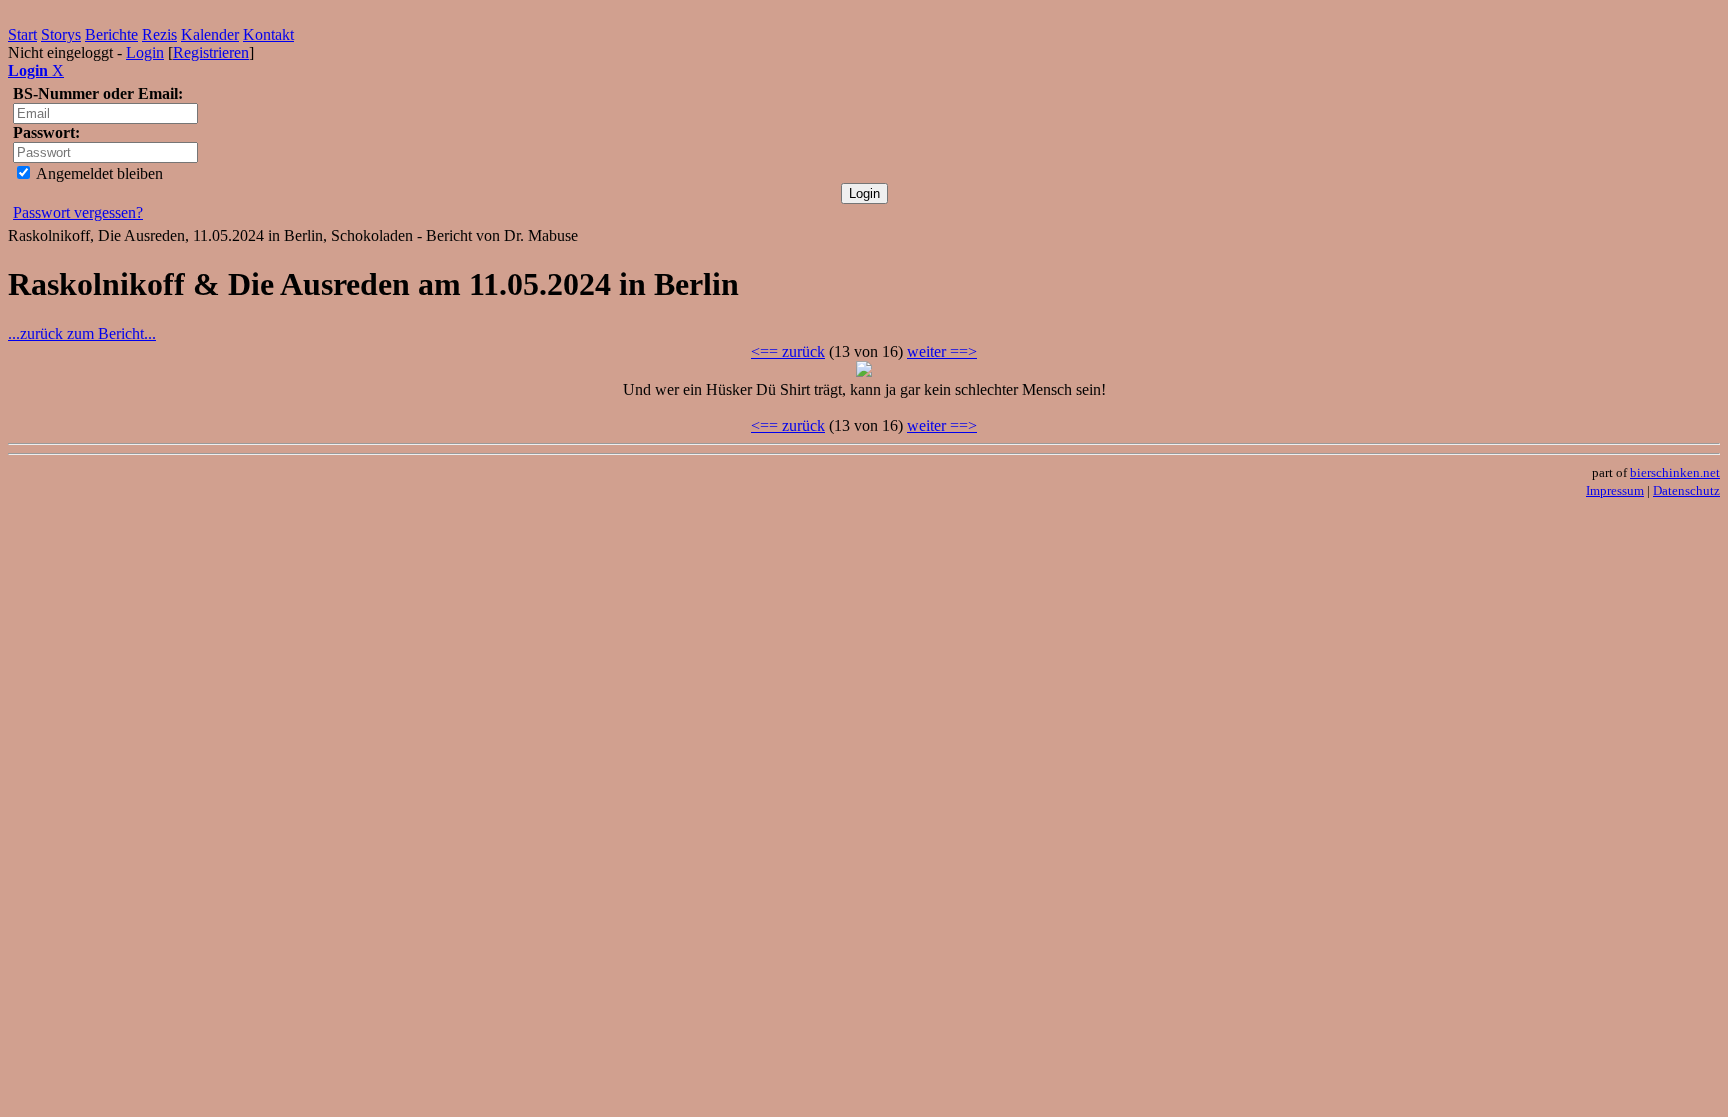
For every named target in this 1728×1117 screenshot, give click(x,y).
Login (145, 52)
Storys (61, 34)
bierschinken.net (1675, 472)
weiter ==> (942, 351)
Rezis (159, 34)
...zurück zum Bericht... (82, 333)
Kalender (210, 34)
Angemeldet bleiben (98, 173)
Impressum (1615, 490)
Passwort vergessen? (78, 212)
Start (22, 34)
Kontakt (268, 34)
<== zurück (788, 351)
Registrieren (211, 52)
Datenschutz (1686, 490)
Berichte (111, 34)
